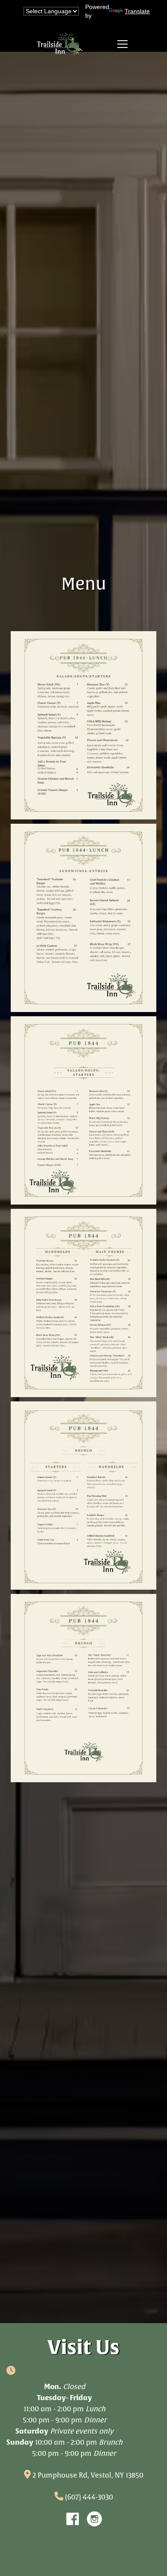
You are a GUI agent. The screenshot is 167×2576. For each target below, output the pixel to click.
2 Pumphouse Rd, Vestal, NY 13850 (88, 2475)
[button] (121, 44)
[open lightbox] (83, 725)
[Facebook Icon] (73, 2519)
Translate (135, 11)
